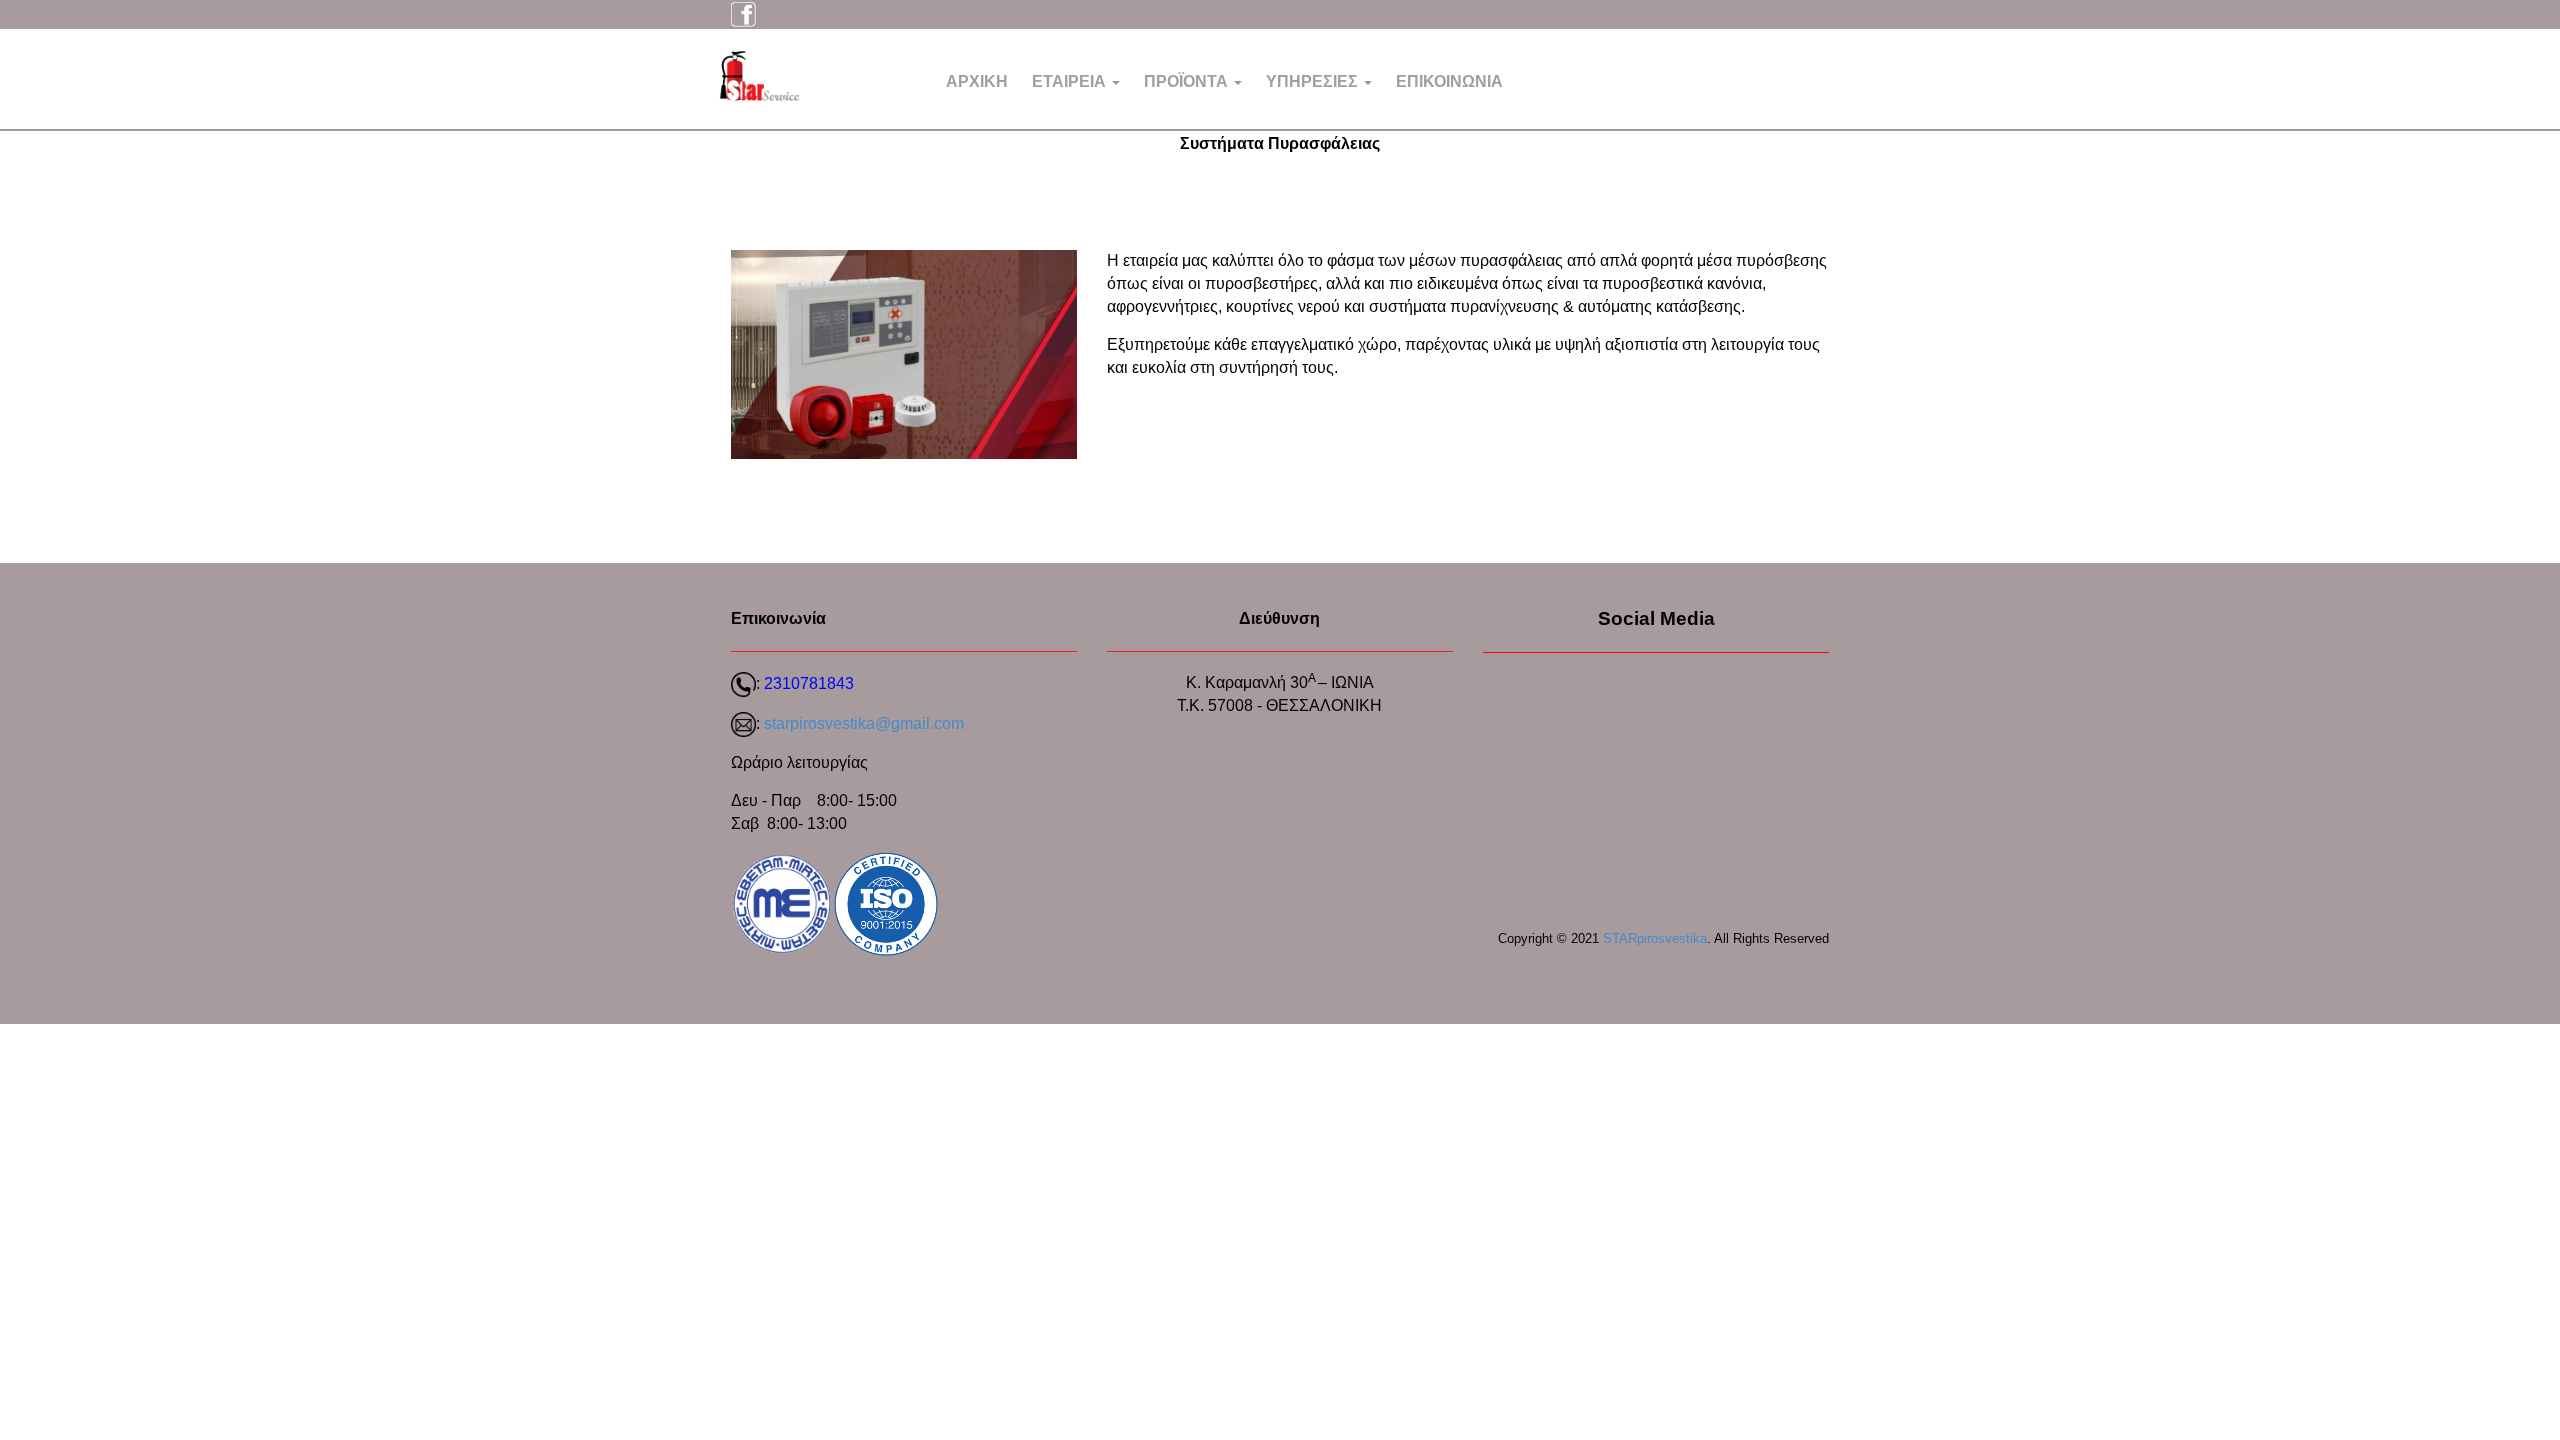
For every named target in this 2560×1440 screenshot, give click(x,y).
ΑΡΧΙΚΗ (977, 81)
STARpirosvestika (1655, 938)
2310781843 (809, 683)
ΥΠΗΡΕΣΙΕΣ (1314, 81)
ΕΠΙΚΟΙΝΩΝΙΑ (1449, 81)
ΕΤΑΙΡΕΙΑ (1071, 81)
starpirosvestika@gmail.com (864, 723)
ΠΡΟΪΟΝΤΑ (1188, 81)
